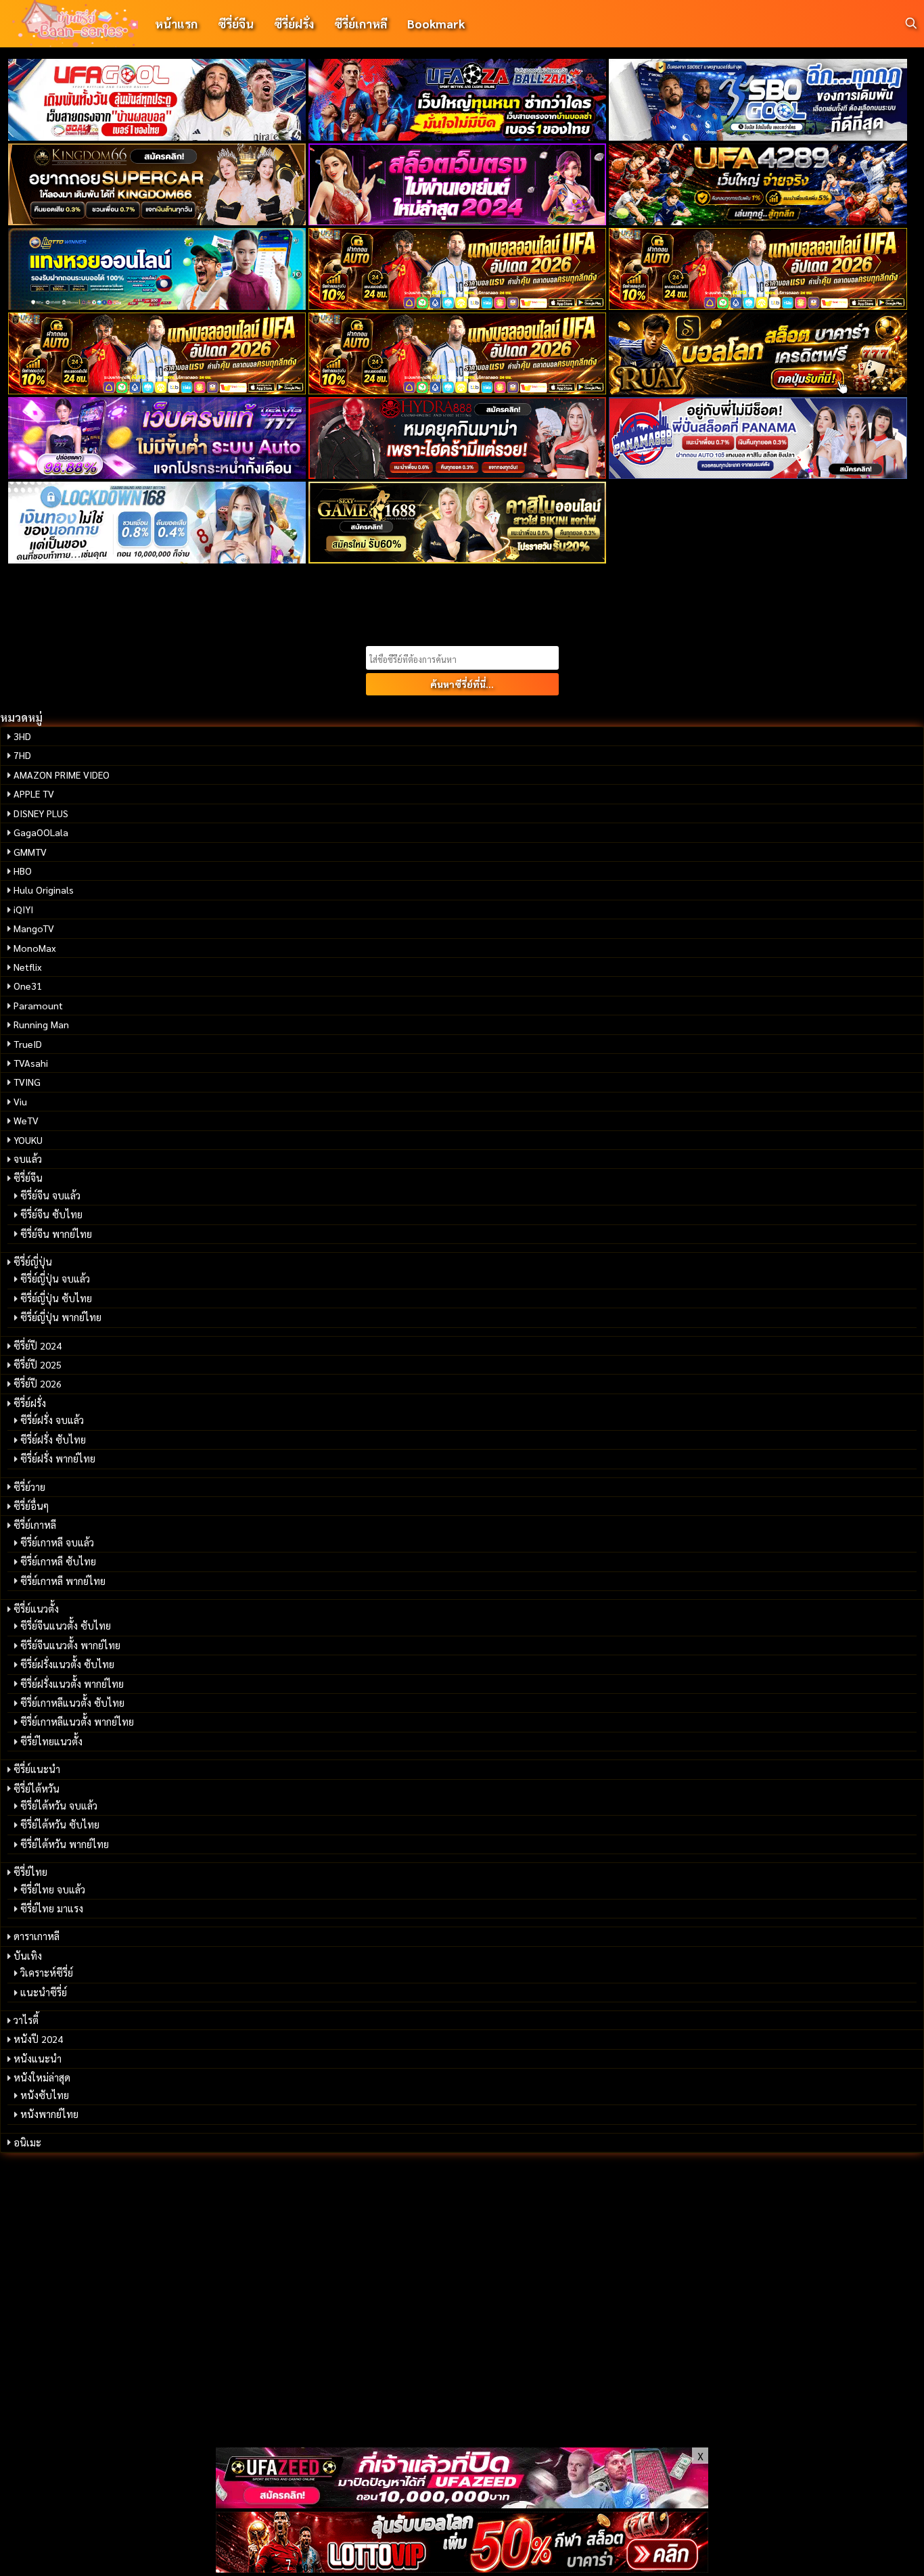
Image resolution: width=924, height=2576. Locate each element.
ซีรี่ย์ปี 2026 (38, 1383)
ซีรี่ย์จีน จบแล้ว (50, 1195)
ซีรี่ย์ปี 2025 (38, 1364)
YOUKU (28, 1140)
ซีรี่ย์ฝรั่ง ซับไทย (53, 1440)
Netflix (28, 967)
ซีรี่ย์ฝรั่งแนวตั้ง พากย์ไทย (72, 1684)
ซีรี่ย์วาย (29, 1487)
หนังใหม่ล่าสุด (42, 2077)
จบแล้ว (28, 1159)
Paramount (38, 1005)
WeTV (26, 1120)
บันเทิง (28, 1956)
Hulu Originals (44, 890)
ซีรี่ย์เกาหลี (361, 23)
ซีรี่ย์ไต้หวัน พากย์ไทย (65, 1844)
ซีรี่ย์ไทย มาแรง (52, 1908)
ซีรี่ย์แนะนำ (37, 1769)
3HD (22, 736)
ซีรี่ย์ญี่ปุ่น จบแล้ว (55, 1279)
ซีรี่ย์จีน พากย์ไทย (56, 1234)
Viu (20, 1101)
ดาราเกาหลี (37, 1936)
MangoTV (34, 928)
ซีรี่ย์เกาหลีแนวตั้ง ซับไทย (72, 1703)
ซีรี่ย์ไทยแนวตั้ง (51, 1741)
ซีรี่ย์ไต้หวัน (37, 1789)
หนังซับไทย (45, 2095)
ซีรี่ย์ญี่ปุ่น (33, 1262)
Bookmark (436, 23)
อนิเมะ (27, 2142)
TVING (27, 1082)
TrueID (28, 1044)
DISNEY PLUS (41, 813)
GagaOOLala (41, 832)
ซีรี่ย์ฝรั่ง (294, 23)
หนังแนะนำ (38, 2058)
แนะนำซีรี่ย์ (44, 1992)
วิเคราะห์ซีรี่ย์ (47, 1973)
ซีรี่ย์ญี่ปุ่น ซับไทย (56, 1298)
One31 (28, 986)
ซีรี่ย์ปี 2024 (38, 1345)
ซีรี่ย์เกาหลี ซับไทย (58, 1561)
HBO (23, 871)
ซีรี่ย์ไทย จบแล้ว (53, 1889)
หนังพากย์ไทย (49, 2114)
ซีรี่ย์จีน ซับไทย (51, 1214)
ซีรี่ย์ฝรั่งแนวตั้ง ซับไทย (67, 1664)
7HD (22, 755)
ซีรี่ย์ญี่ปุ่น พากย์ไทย (61, 1317)
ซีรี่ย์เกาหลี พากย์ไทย (63, 1581)
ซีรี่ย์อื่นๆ (31, 1506)
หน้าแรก (176, 23)
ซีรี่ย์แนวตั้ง (36, 1609)
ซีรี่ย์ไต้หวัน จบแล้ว (59, 1805)
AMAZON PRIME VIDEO (62, 775)
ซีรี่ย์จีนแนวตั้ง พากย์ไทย (70, 1645)
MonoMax (35, 948)
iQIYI (23, 909)
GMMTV (30, 852)
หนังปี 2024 (38, 2039)
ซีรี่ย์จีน (236, 23)
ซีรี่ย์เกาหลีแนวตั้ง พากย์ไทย (77, 1722)
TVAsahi (31, 1063)
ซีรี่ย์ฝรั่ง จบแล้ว (52, 1420)
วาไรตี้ (26, 2020)
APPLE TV (34, 793)
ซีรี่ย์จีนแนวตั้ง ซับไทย (66, 1626)
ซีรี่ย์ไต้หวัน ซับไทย (60, 1824)
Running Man (41, 1024)
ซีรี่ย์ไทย (30, 1872)
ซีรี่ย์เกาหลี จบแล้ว (57, 1542)
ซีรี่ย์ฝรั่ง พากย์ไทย (58, 1458)
